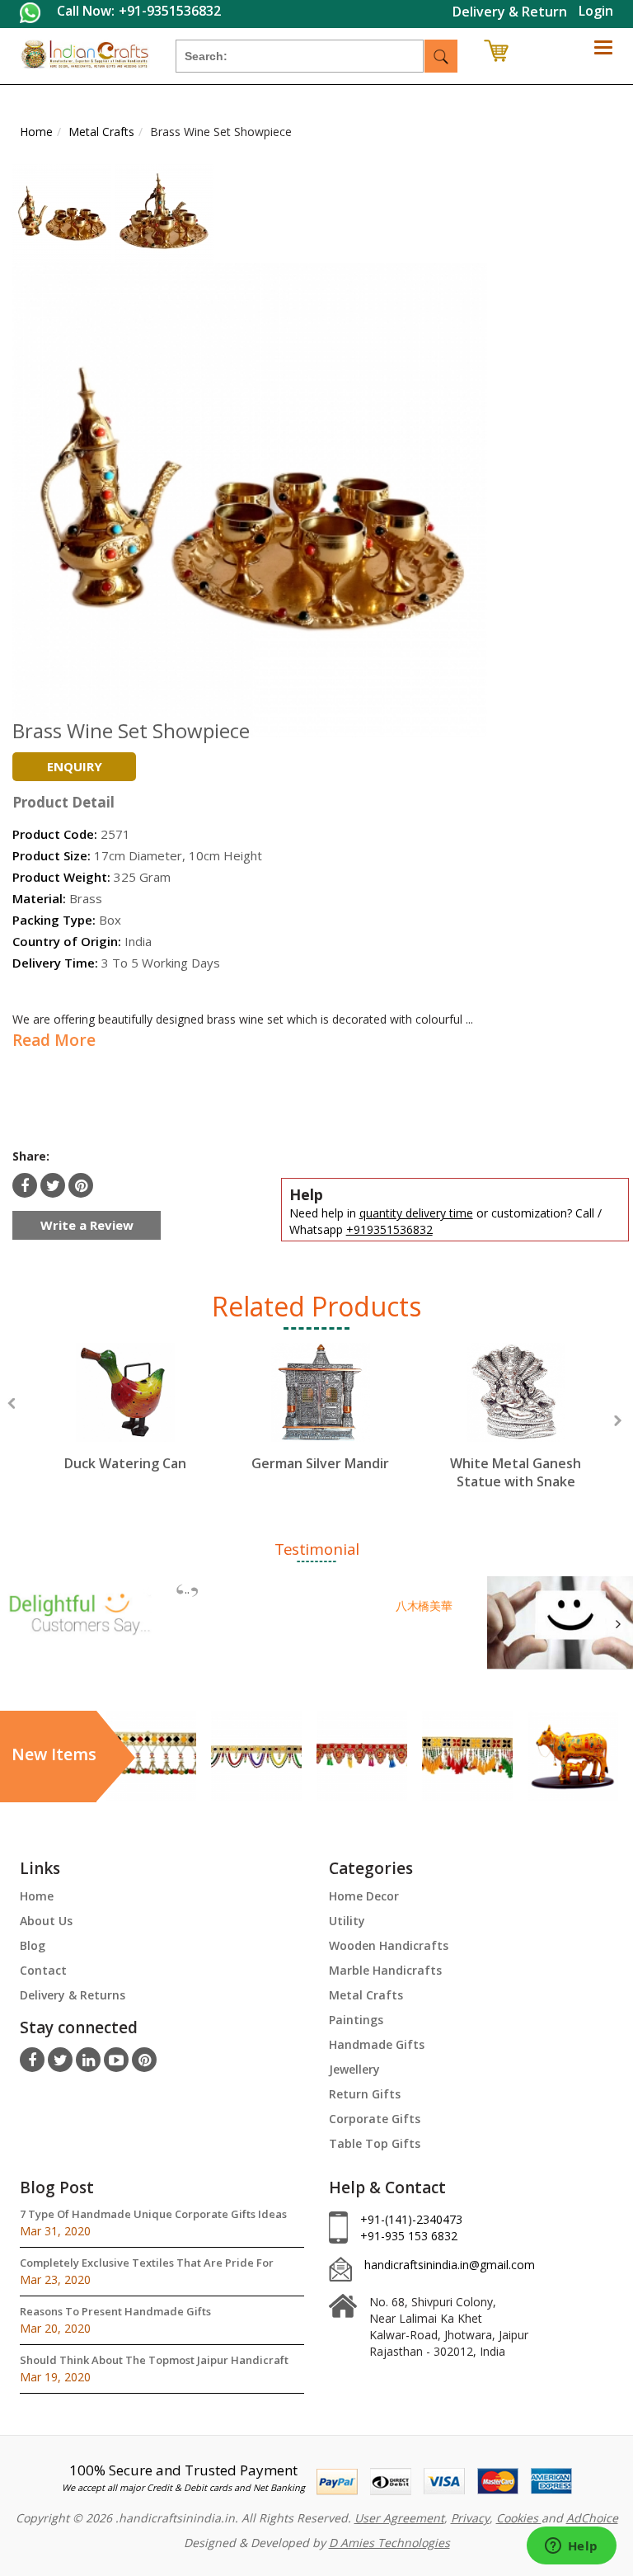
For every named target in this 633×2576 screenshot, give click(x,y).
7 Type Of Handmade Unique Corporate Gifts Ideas (153, 2214)
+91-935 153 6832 (409, 2236)
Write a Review (87, 1225)
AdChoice (592, 2518)
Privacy (470, 2518)
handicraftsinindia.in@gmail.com (450, 2265)
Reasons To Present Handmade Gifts (115, 2311)
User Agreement (399, 2518)
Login (596, 11)
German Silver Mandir (320, 1463)
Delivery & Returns (73, 1995)
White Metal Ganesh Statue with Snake (516, 1473)
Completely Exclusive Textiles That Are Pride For (147, 2263)
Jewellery (354, 2069)
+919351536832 (389, 1229)
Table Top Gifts (375, 2143)
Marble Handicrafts (385, 1970)
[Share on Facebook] (25, 1185)
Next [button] (618, 1421)
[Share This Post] (81, 1185)
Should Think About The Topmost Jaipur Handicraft (154, 2360)
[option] (125, 1422)
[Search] (441, 56)
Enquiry (75, 766)
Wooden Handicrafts (389, 1945)
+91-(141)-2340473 (411, 2219)
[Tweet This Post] (53, 1185)
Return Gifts (365, 2094)
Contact (43, 1970)
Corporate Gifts (375, 2119)
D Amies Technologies (389, 2543)
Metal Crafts (366, 1995)
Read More (54, 1040)
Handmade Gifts (377, 2044)
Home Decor (364, 1896)
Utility (347, 1921)
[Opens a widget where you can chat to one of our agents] (571, 2547)
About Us (46, 1921)
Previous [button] (11, 1403)
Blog (33, 1945)
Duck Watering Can (125, 1463)
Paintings (356, 2020)
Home (37, 1896)
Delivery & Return (510, 12)
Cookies (519, 2518)
